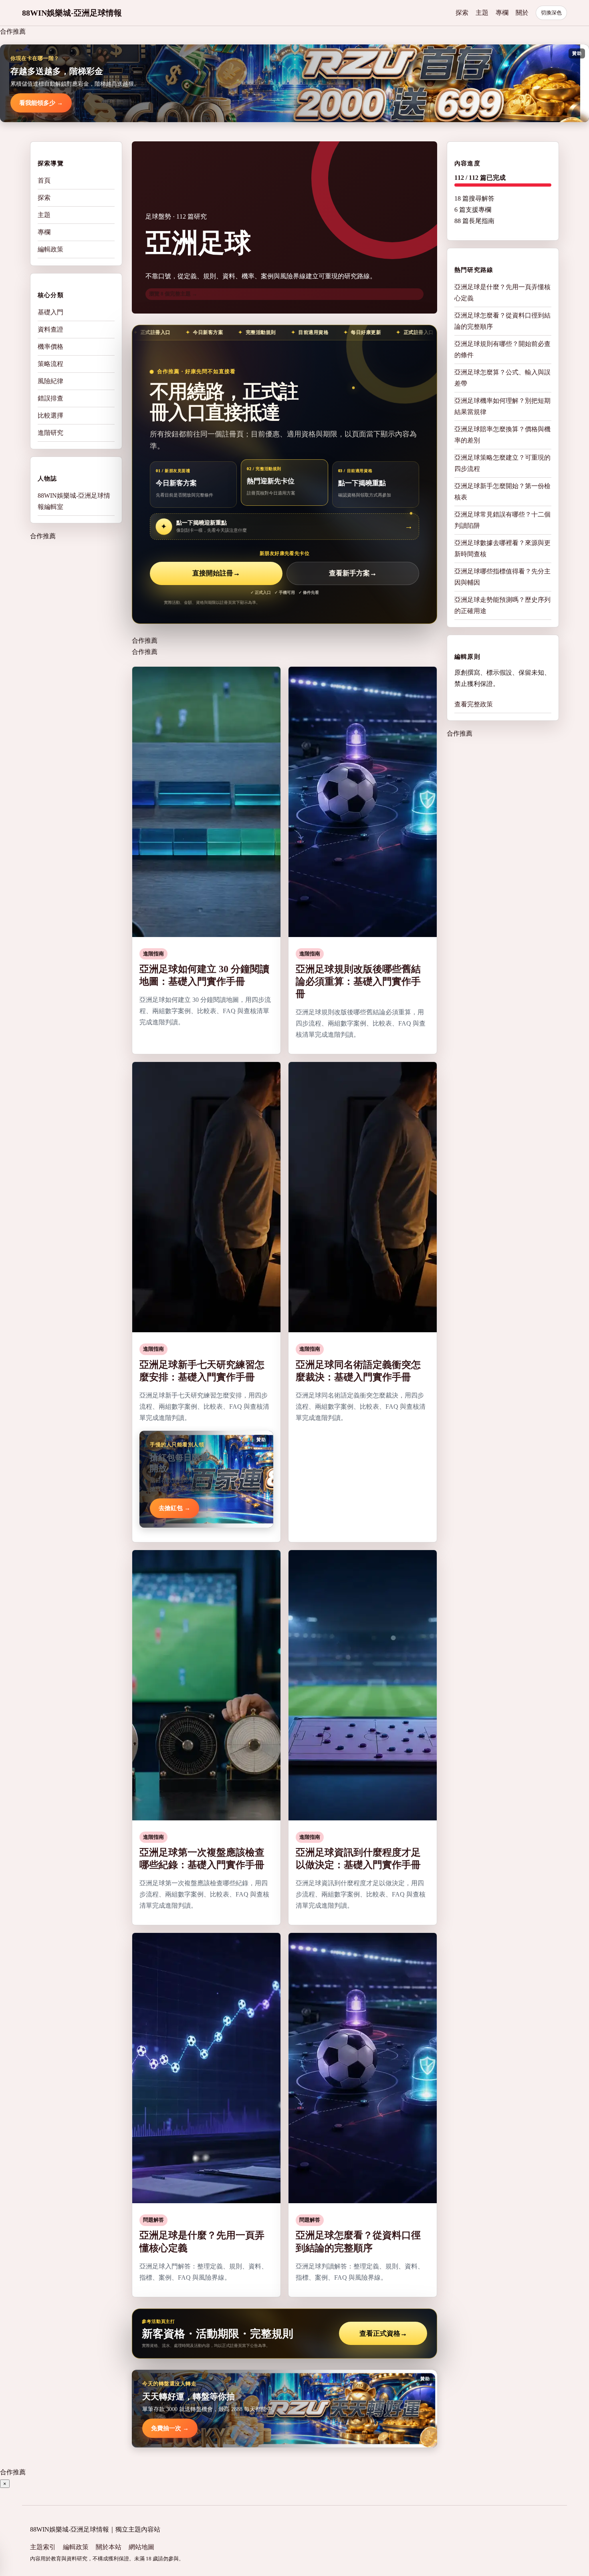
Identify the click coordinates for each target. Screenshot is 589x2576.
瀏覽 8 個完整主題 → (173, 294)
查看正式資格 (383, 2334)
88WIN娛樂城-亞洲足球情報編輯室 (74, 501)
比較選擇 (50, 415)
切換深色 (551, 13)
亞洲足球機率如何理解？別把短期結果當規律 (502, 406)
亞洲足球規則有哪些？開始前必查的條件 (502, 349)
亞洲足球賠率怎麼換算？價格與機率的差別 (502, 435)
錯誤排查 (50, 398)
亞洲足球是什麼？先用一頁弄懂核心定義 (502, 293)
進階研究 (50, 433)
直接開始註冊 (216, 573)
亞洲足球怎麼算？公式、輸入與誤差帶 (502, 378)
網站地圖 (141, 2547)
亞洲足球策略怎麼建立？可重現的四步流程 (502, 463)
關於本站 (109, 2547)
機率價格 (50, 347)
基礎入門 (50, 312)
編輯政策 (50, 249)
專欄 (502, 13)
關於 (522, 13)
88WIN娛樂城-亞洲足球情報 (72, 13)
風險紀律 (50, 381)
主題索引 (43, 2547)
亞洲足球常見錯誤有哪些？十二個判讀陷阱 (502, 520)
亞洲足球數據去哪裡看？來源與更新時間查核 (502, 548)
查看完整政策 (474, 704)
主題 (482, 13)
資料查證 (50, 329)
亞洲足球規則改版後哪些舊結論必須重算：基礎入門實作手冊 (358, 981)
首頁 (44, 180)
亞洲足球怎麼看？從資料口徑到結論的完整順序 (502, 321)
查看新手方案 (353, 573)
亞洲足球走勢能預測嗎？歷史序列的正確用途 (502, 605)
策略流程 (50, 364)
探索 (462, 13)
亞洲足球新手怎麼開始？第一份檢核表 (502, 492)
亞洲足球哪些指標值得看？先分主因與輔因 (502, 577)
